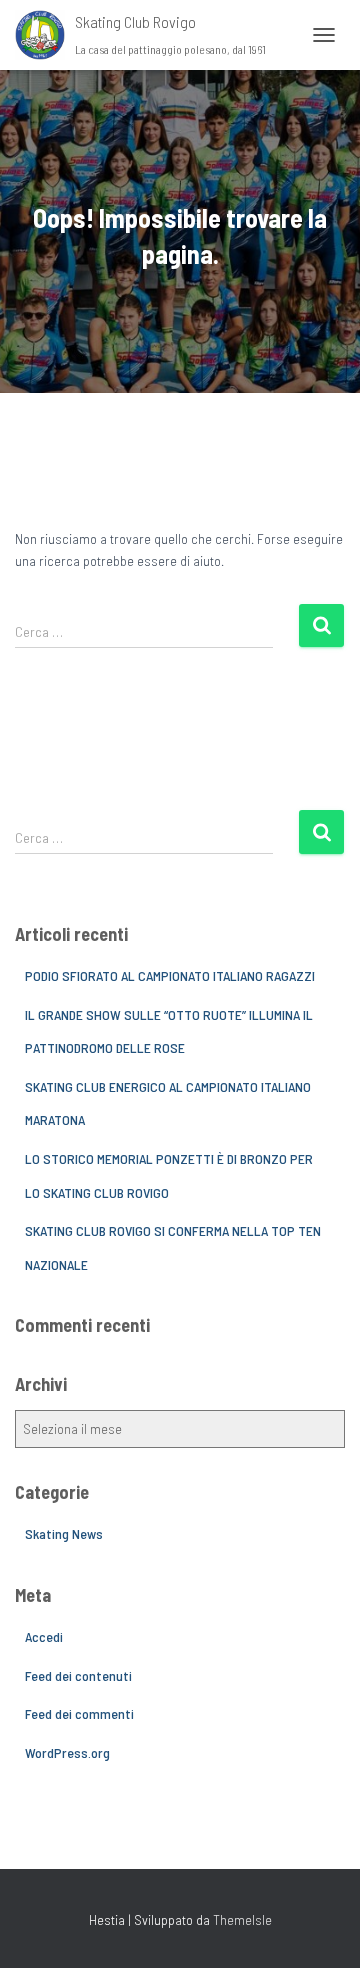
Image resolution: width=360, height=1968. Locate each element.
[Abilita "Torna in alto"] (320, 1928)
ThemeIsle (242, 1919)
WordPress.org (67, 1752)
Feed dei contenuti (78, 1675)
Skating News (64, 1533)
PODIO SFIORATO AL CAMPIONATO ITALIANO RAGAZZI (170, 975)
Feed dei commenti (79, 1713)
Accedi (44, 1636)
